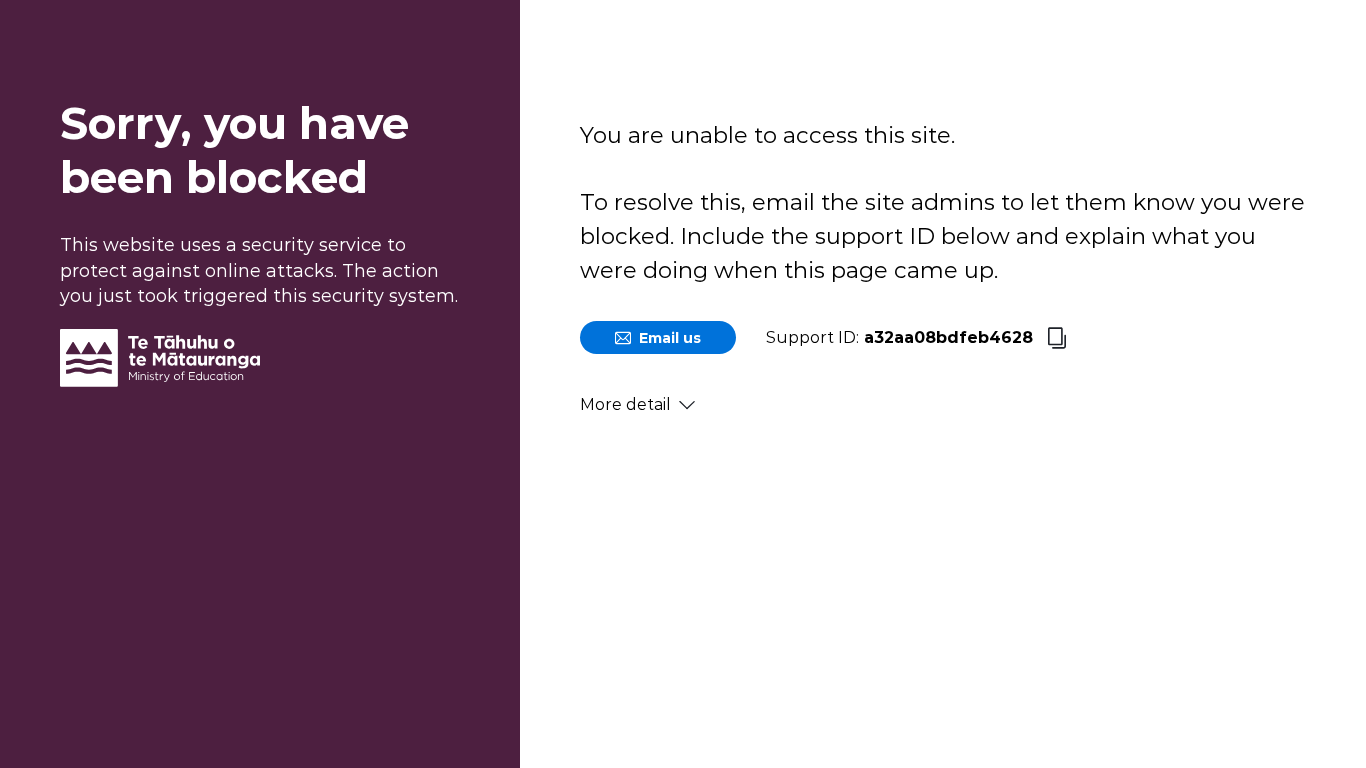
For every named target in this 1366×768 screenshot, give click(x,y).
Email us (670, 338)
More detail (625, 404)
